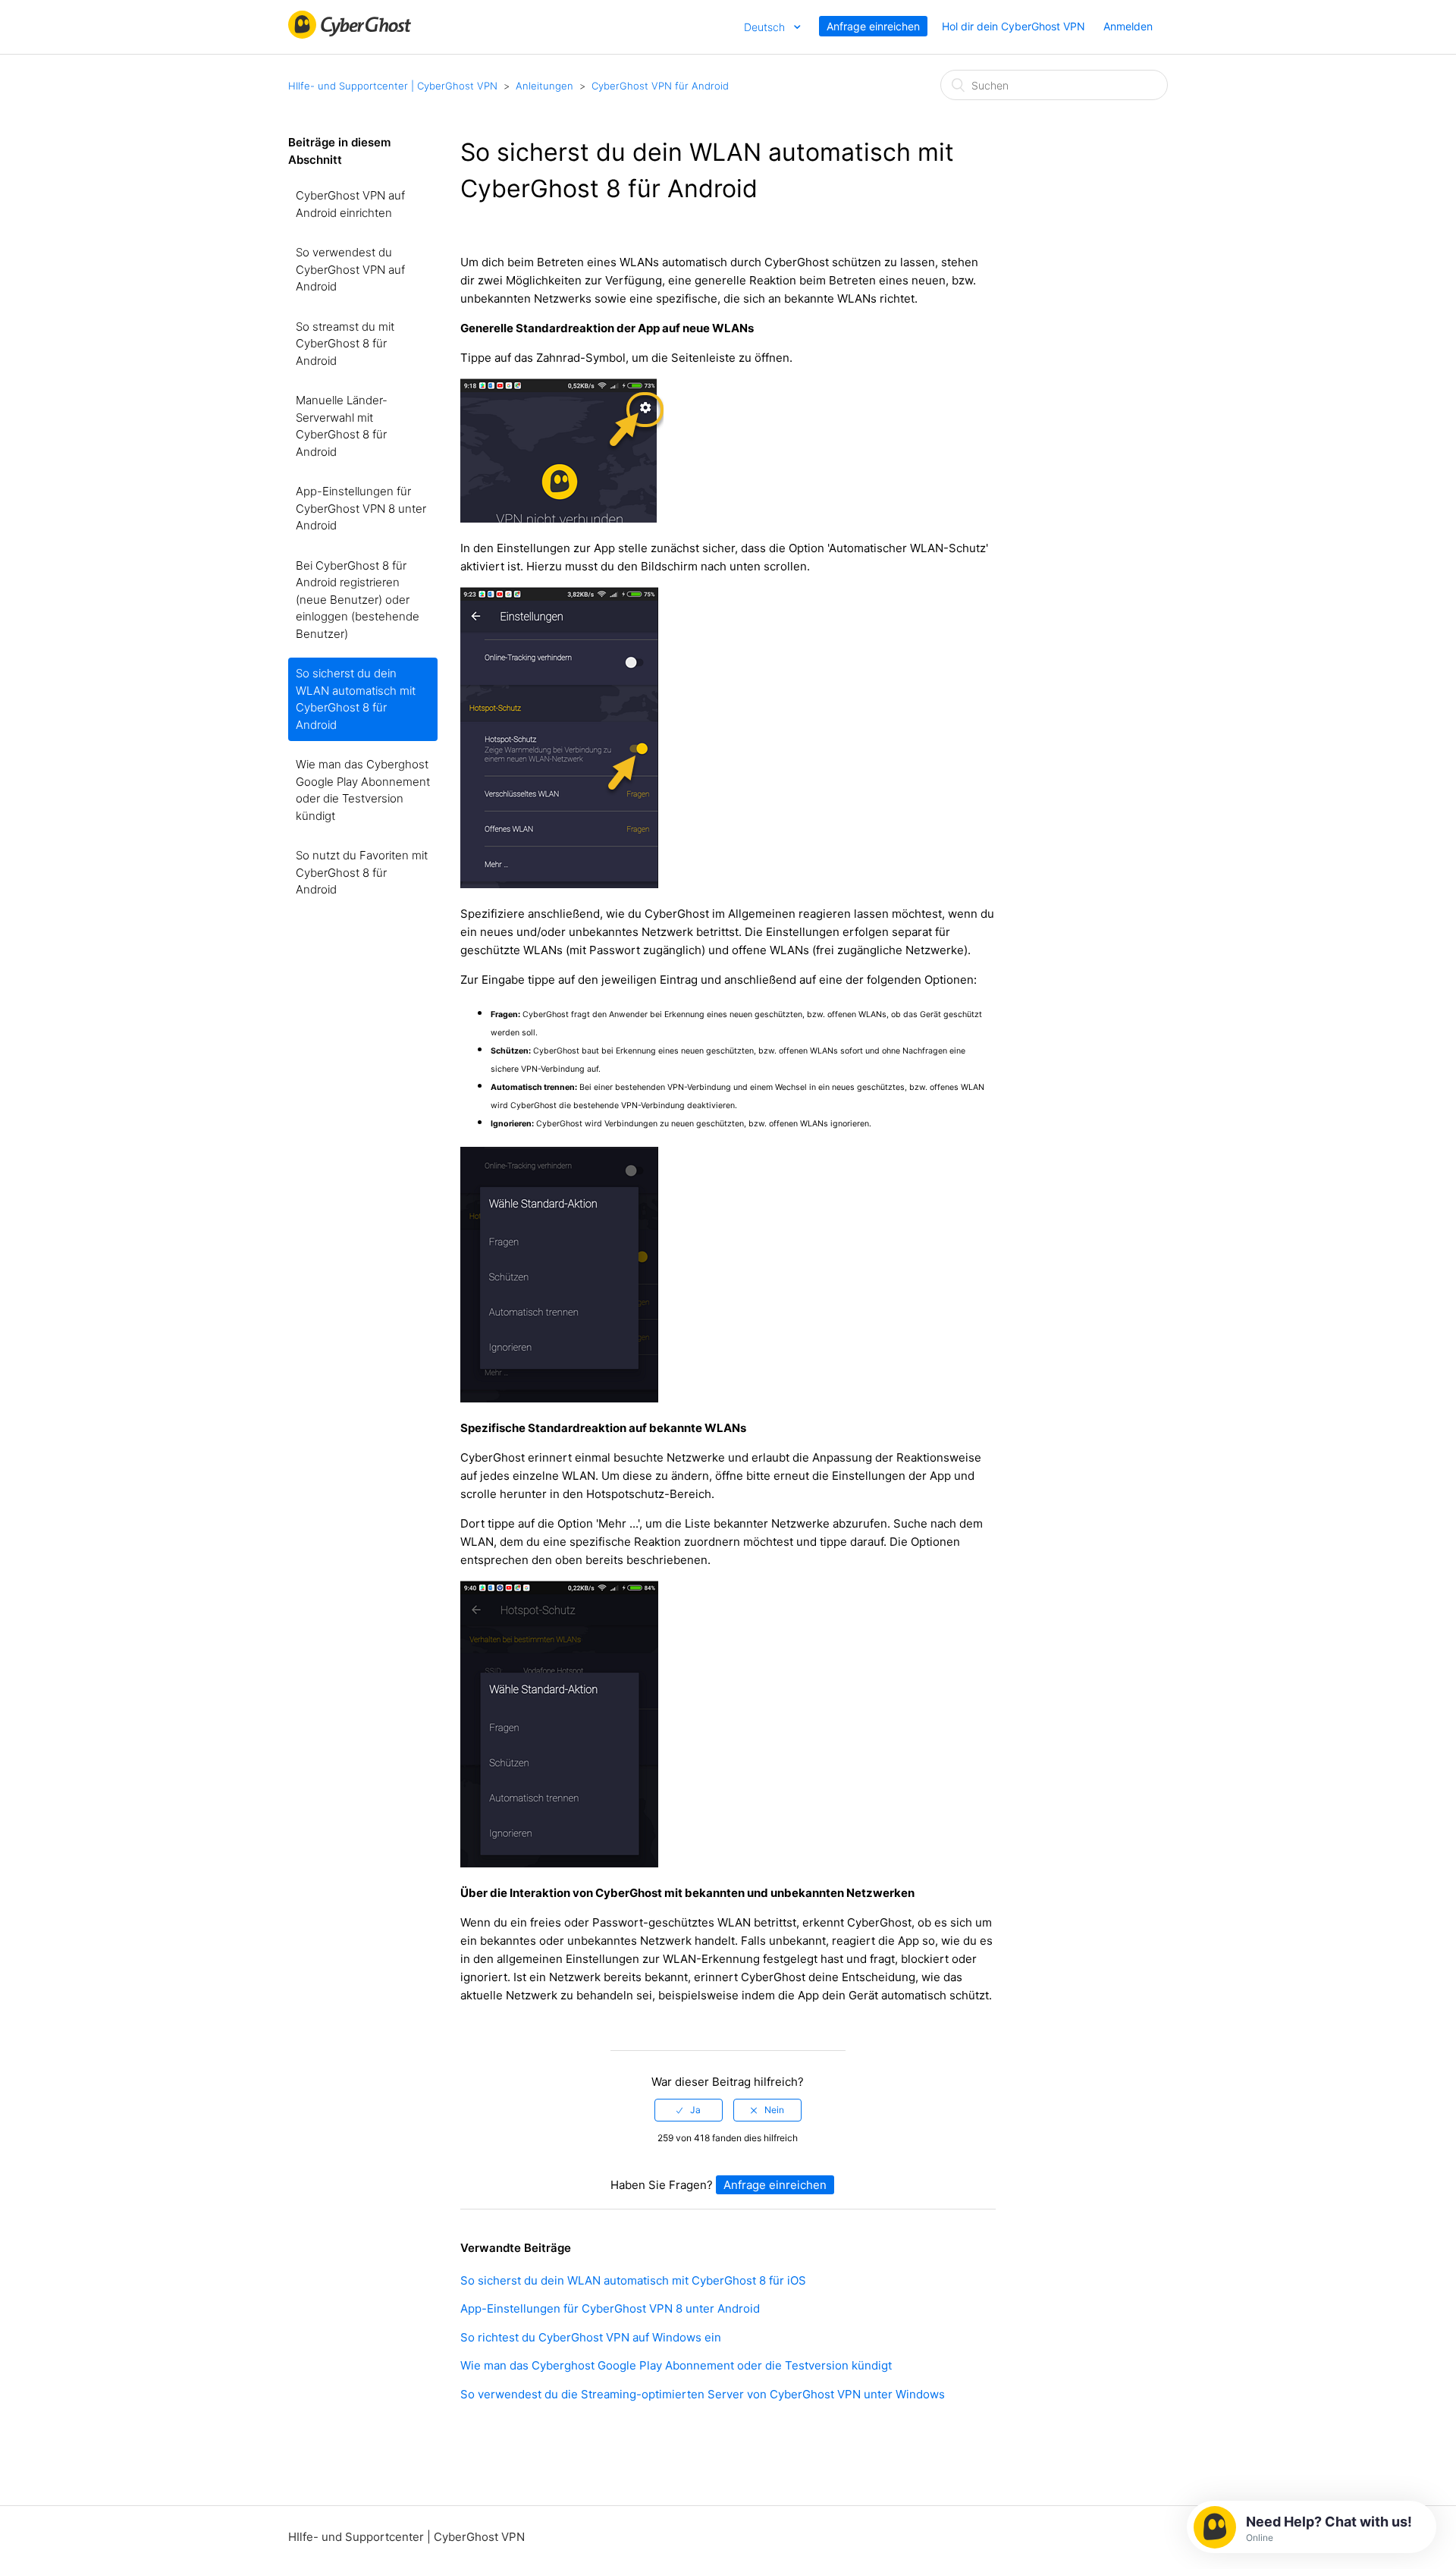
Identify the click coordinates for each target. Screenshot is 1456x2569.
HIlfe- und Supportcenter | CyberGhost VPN (393, 86)
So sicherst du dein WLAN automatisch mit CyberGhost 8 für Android (356, 699)
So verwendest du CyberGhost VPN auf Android (350, 269)
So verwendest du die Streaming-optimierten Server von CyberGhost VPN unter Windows (703, 2394)
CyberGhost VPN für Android (660, 86)
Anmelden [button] (1128, 26)
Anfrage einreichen (873, 26)
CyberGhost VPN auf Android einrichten (350, 204)
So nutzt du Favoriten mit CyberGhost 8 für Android (362, 872)
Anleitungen (544, 86)
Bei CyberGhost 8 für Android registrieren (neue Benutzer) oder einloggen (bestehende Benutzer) (358, 600)
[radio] (689, 2110)
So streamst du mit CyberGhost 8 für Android (345, 344)
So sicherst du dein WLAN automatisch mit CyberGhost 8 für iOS (633, 2280)
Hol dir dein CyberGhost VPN (1014, 26)
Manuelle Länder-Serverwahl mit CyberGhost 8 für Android (342, 426)
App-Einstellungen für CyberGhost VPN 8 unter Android (361, 508)
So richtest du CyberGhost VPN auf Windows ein (591, 2337)
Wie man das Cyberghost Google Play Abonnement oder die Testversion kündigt (363, 790)
